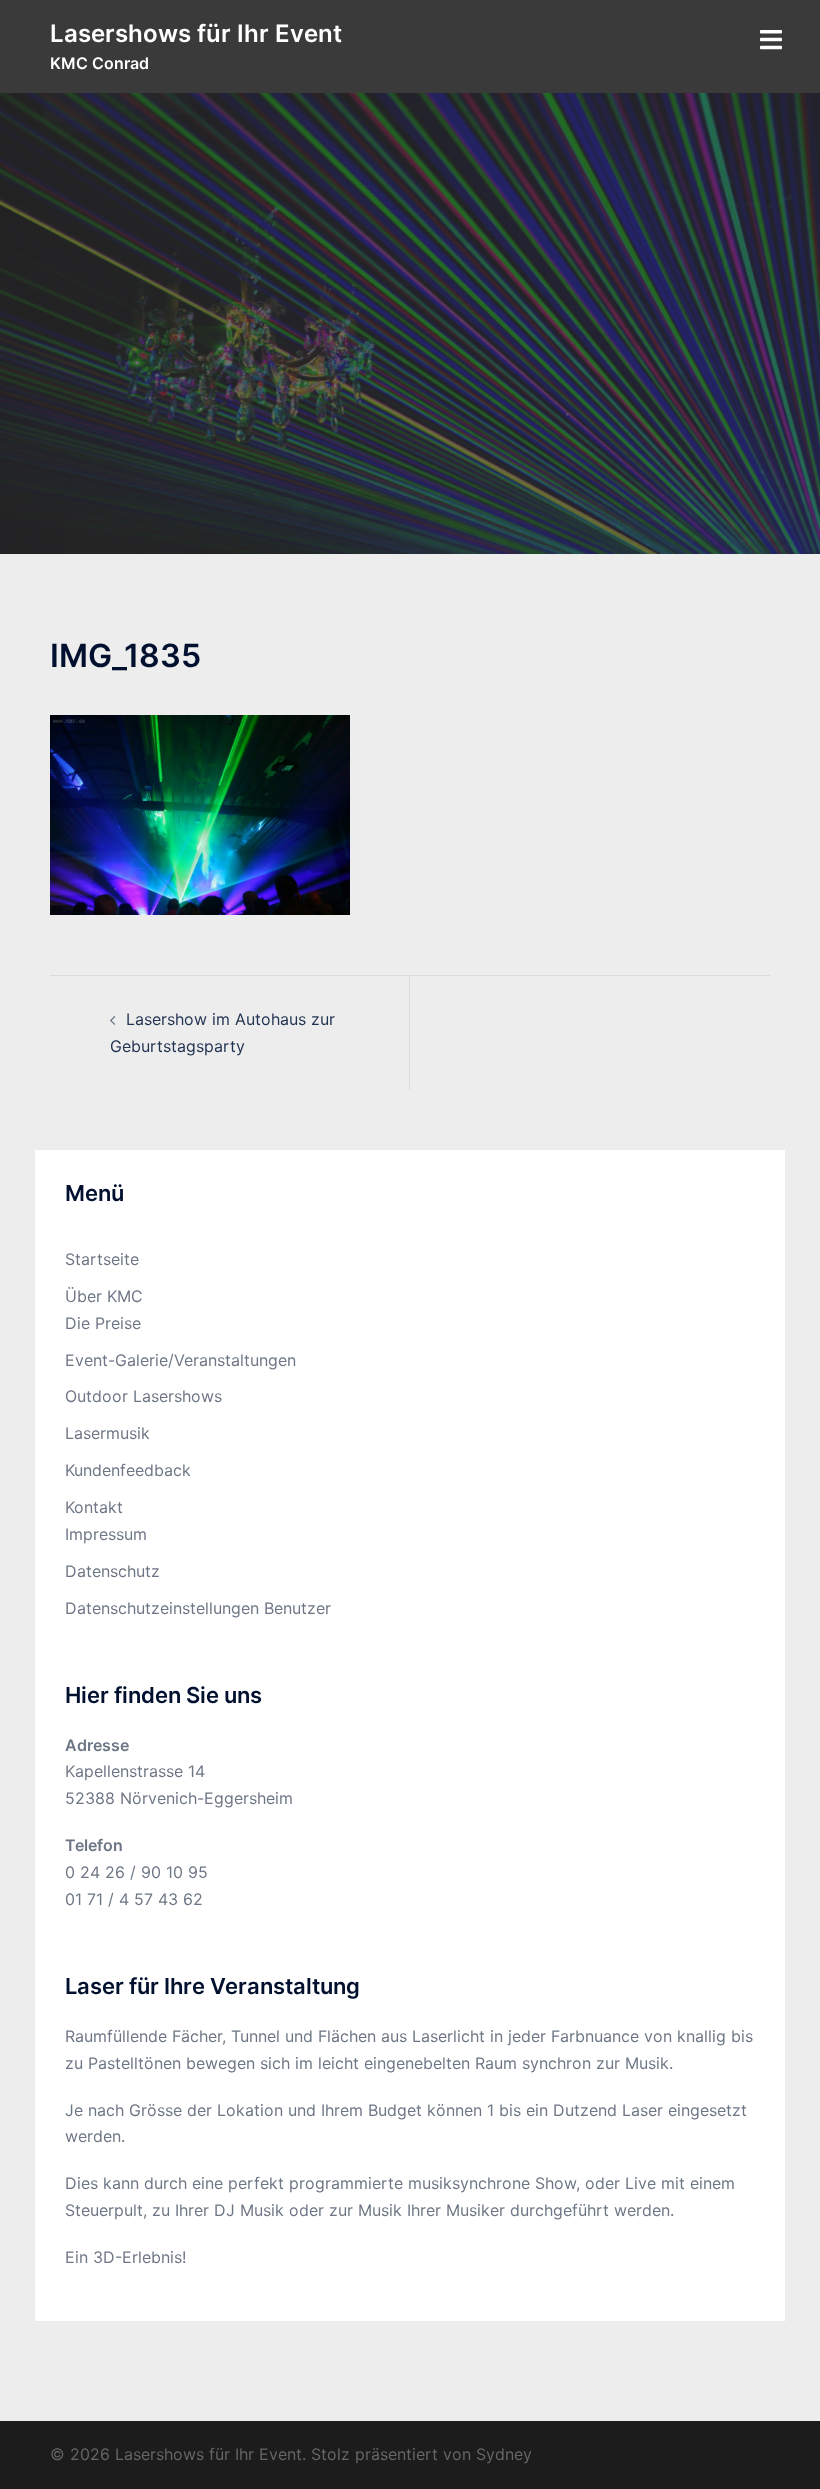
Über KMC (104, 1296)
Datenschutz (112, 1571)
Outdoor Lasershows (143, 1396)
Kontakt (94, 1507)
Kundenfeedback (128, 1470)
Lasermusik (107, 1433)
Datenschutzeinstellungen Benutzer (198, 1608)
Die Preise (103, 1323)
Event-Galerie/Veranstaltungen (180, 1360)
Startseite (102, 1259)
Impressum (106, 1534)
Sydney (504, 2454)
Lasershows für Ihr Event (196, 33)
